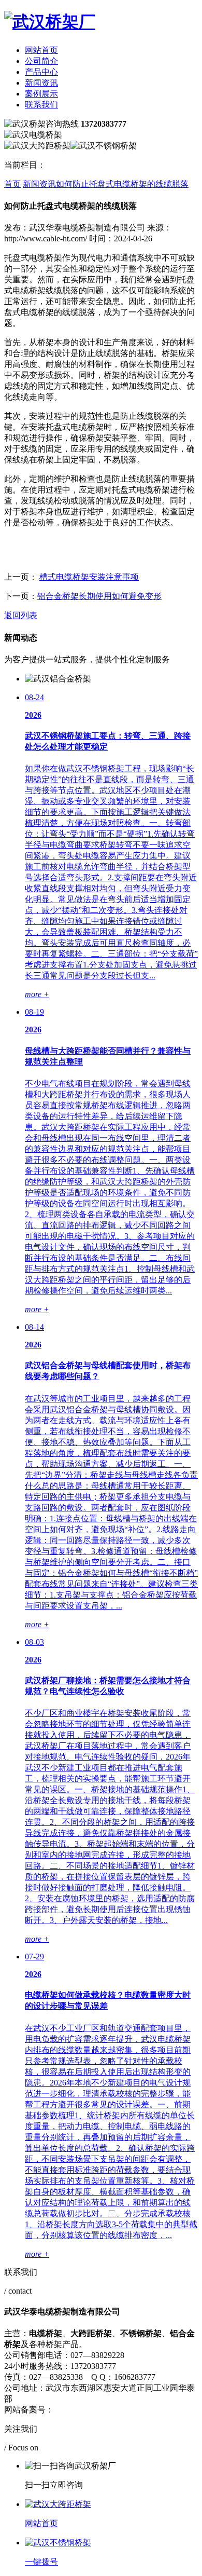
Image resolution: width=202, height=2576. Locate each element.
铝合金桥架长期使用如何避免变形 (99, 596)
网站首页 (41, 50)
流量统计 (150, 2410)
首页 (12, 184)
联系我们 (41, 105)
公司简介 (41, 61)
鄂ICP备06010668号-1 (93, 2410)
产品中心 (41, 72)
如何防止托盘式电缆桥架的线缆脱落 (122, 184)
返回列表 (21, 615)
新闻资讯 (41, 83)
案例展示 (41, 94)
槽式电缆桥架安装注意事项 (89, 577)
